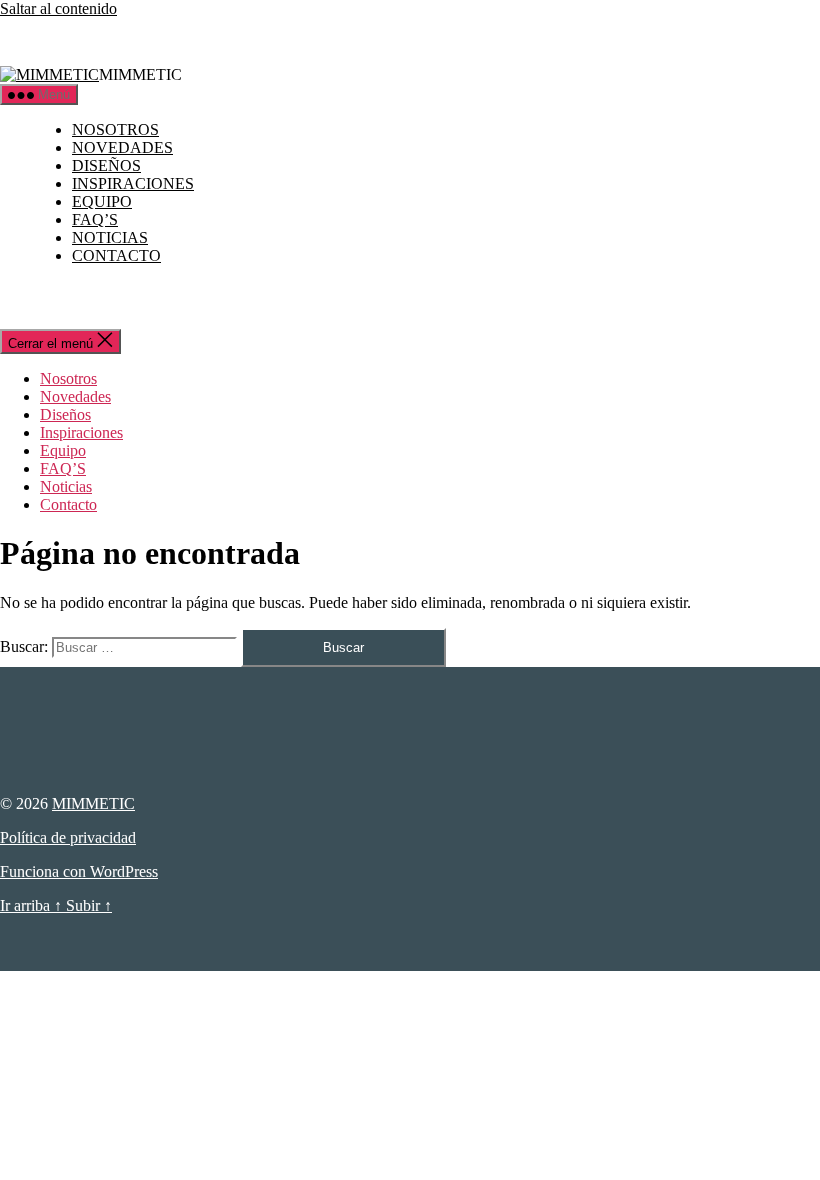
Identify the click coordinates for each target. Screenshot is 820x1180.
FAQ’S (95, 219)
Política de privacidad (68, 837)
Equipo (102, 201)
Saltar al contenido (58, 8)
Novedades (122, 147)
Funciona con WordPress (79, 871)
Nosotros (115, 129)
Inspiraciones (133, 183)
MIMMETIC (93, 803)
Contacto (116, 255)
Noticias (110, 237)
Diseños (106, 165)
